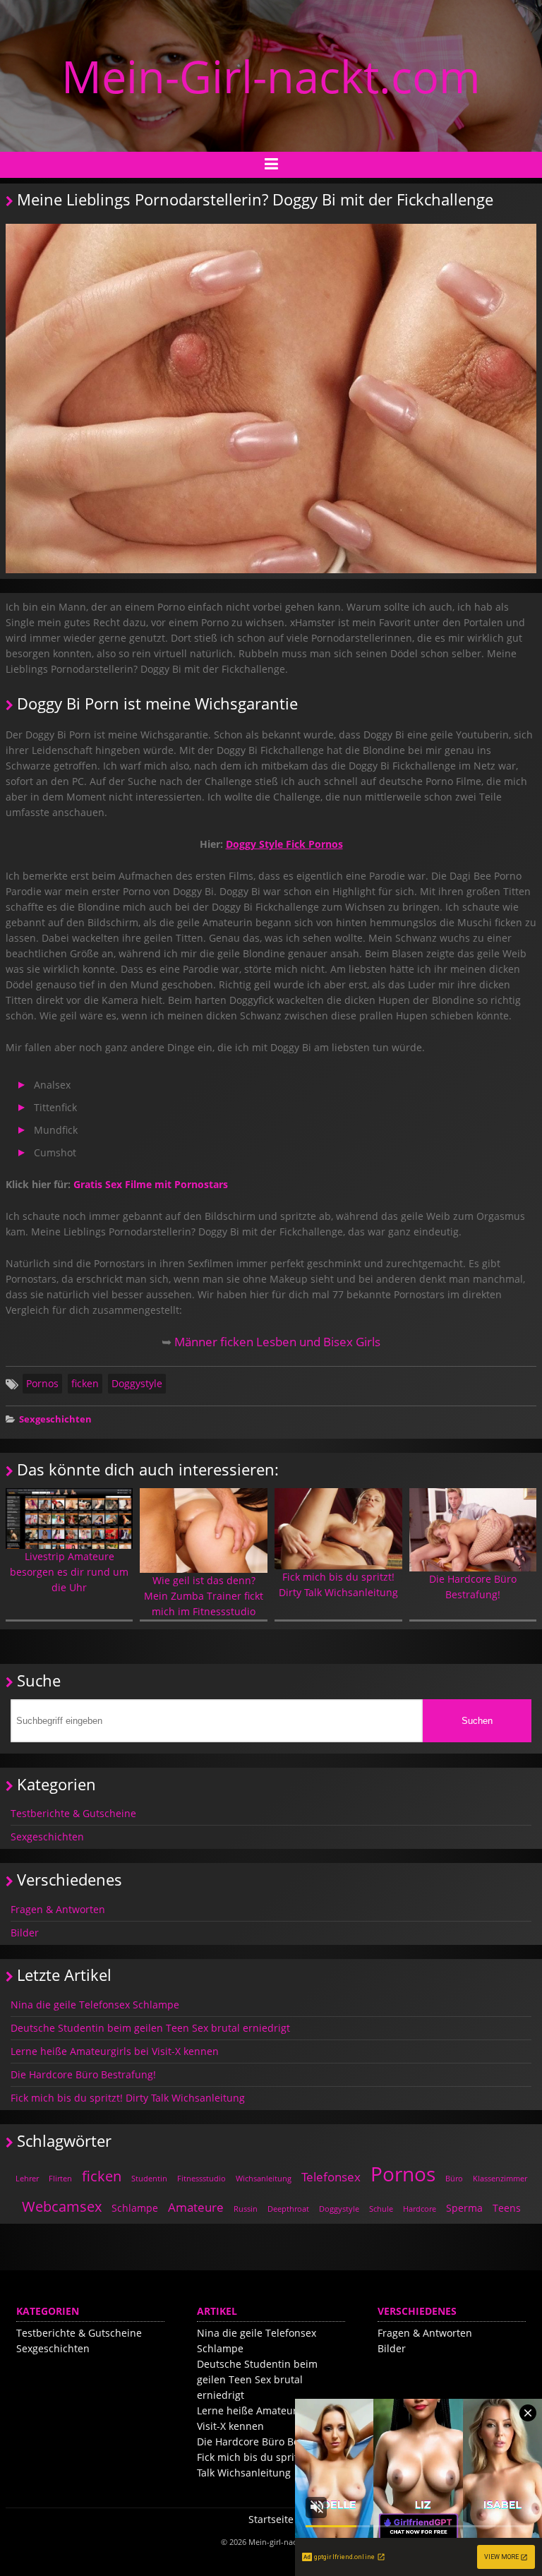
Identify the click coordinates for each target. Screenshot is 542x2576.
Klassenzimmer (500, 2178)
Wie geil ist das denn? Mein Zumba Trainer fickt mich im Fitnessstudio (204, 1596)
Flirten (60, 2178)
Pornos (42, 1383)
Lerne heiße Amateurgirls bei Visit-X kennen (115, 2051)
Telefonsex (331, 2177)
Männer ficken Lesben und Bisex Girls (277, 1342)
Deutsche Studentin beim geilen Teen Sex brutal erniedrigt (150, 2028)
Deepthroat (288, 2209)
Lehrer (27, 2178)
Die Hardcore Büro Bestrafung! (473, 1587)
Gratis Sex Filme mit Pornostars (151, 1184)
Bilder (25, 1933)
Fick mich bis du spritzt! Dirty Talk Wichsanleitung (338, 1584)
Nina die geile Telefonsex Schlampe (95, 2005)
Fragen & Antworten (58, 1909)
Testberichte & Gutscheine (73, 1813)
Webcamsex (62, 2206)
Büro (454, 2178)
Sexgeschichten (55, 1419)
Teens (507, 2208)
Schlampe (135, 2208)
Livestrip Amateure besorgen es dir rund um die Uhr (69, 1572)
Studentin (149, 2178)
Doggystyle (137, 1383)
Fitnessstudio (201, 2178)
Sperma (464, 2208)
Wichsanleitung (264, 2178)
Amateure (196, 2207)
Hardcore (420, 2209)
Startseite (271, 2519)
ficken (85, 1383)
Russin (246, 2209)
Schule (381, 2209)
